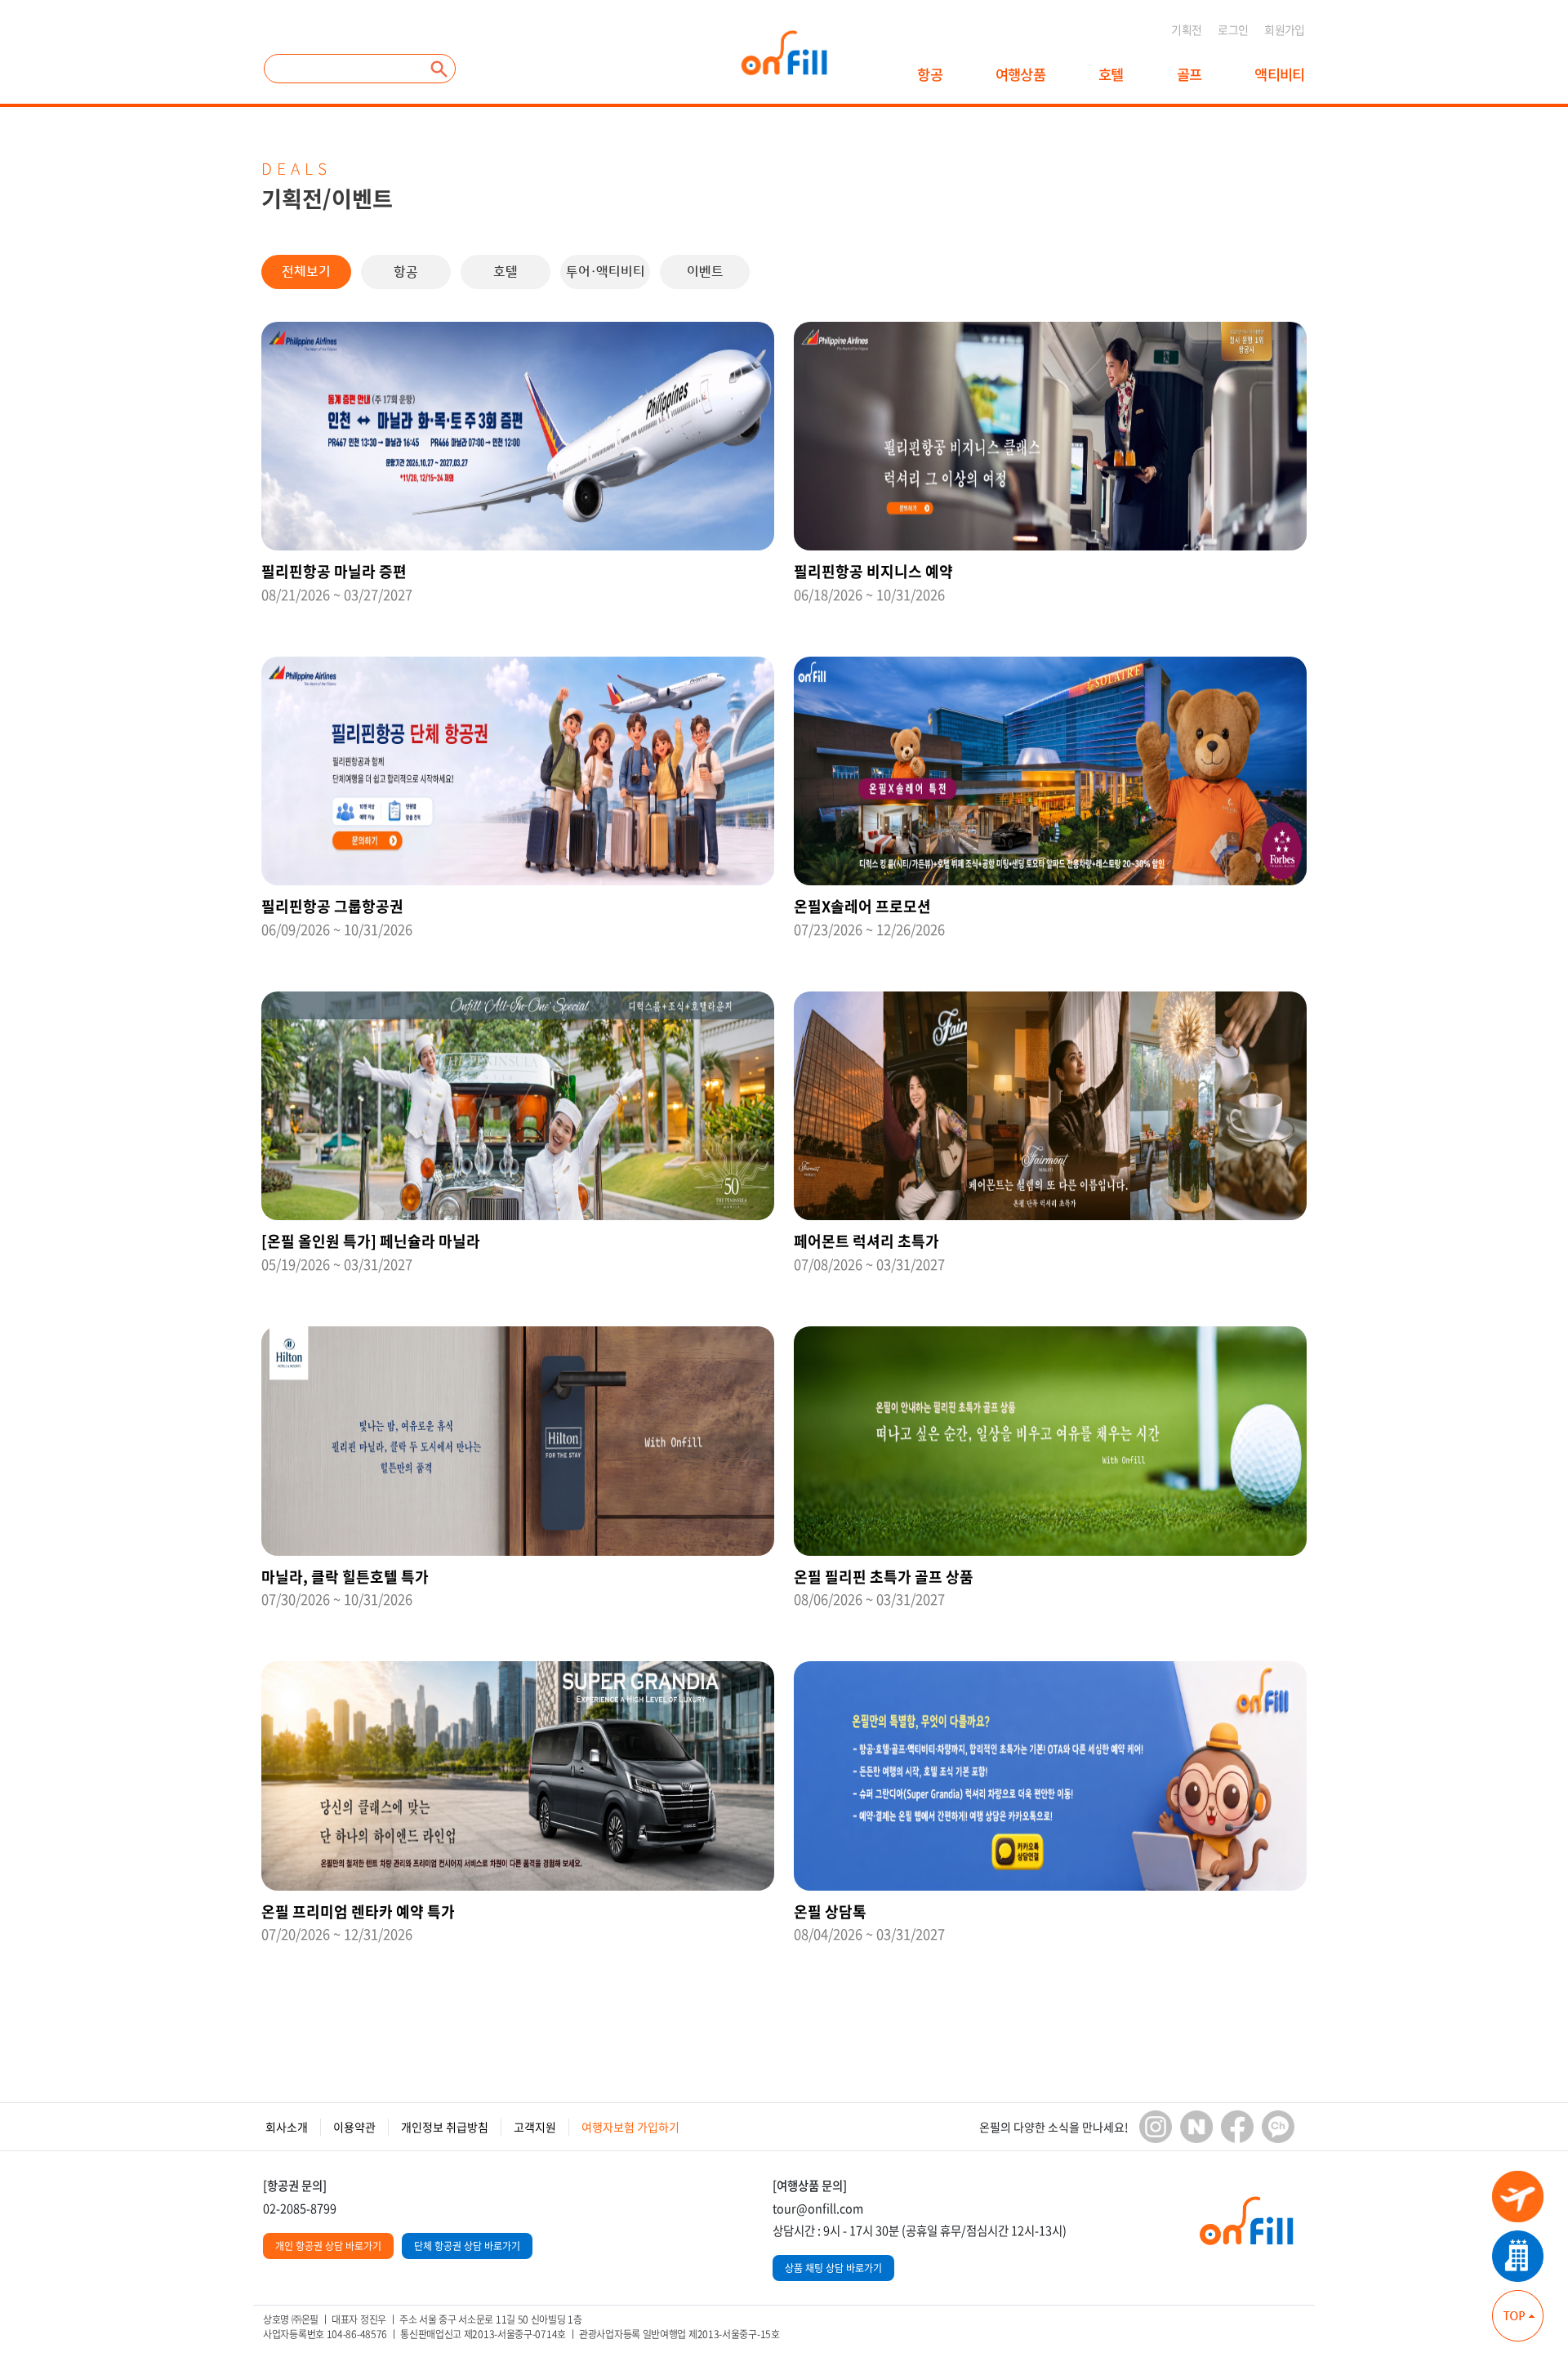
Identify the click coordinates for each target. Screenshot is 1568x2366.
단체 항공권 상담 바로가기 (467, 2246)
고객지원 (535, 2127)
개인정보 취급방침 (445, 2127)
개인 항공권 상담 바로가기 (328, 2246)
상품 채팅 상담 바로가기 (833, 2268)
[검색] (439, 69)
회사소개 (287, 2127)
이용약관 (354, 2127)
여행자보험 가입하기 (630, 2127)
